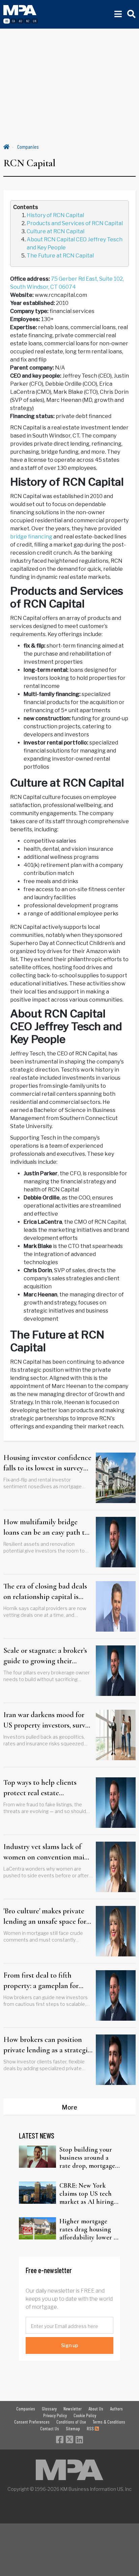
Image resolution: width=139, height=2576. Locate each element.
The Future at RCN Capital (60, 256)
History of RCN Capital (55, 215)
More (69, 2107)
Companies (28, 147)
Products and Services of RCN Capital (75, 223)
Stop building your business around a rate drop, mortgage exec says (87, 2158)
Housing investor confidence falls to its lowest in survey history (47, 1463)
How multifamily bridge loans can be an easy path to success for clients (46, 1528)
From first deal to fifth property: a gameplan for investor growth (41, 1981)
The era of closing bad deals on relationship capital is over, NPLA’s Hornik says (45, 1592)
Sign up (70, 2345)
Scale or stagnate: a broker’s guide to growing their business (45, 1656)
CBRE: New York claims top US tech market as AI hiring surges (87, 2194)
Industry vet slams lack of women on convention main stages (46, 1852)
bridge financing (31, 537)
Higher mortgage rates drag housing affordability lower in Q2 (89, 2229)
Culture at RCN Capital (55, 231)
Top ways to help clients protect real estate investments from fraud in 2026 (43, 1788)
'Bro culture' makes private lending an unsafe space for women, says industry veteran (45, 1917)
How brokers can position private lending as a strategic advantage (47, 2045)
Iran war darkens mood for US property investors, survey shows (48, 1720)
